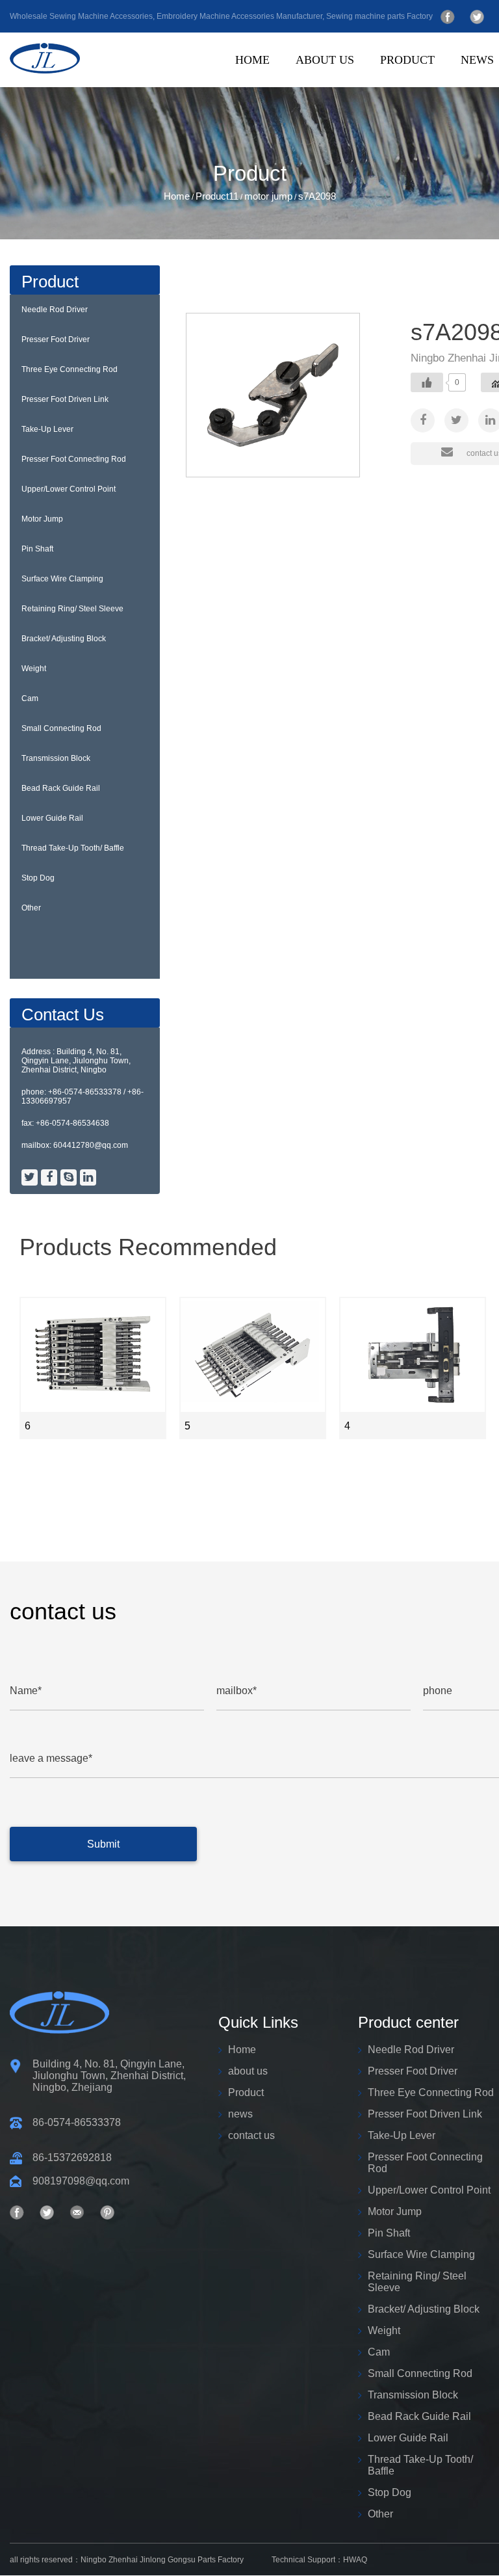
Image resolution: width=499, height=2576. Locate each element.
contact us (251, 2135)
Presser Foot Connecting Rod (74, 459)
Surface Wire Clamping (62, 579)
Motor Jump (42, 519)
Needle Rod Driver (55, 310)
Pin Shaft (37, 549)
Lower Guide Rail (52, 818)
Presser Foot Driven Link (65, 399)
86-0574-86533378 (77, 2122)
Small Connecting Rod (61, 728)
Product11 (217, 196)
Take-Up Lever (47, 429)
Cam (30, 698)
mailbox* (237, 1691)
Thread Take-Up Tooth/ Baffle (73, 848)
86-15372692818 (72, 2158)
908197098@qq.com (81, 2181)
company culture (370, 84)
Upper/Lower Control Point (69, 489)
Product (407, 60)
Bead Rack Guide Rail (61, 788)
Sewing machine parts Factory (379, 16)
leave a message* (51, 1758)
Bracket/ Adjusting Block (64, 639)
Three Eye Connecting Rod (70, 369)
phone (438, 1691)
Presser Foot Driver (56, 339)
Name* (26, 1691)
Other (31, 908)
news (477, 60)
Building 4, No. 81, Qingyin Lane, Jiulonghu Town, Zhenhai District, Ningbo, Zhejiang (109, 2076)
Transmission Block (56, 758)
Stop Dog (38, 878)
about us (325, 60)
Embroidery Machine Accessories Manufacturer (239, 16)
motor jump (268, 196)
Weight (34, 669)
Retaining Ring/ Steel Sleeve (72, 609)
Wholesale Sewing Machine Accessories (81, 16)
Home (252, 60)
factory (367, 83)
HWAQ (355, 2560)
